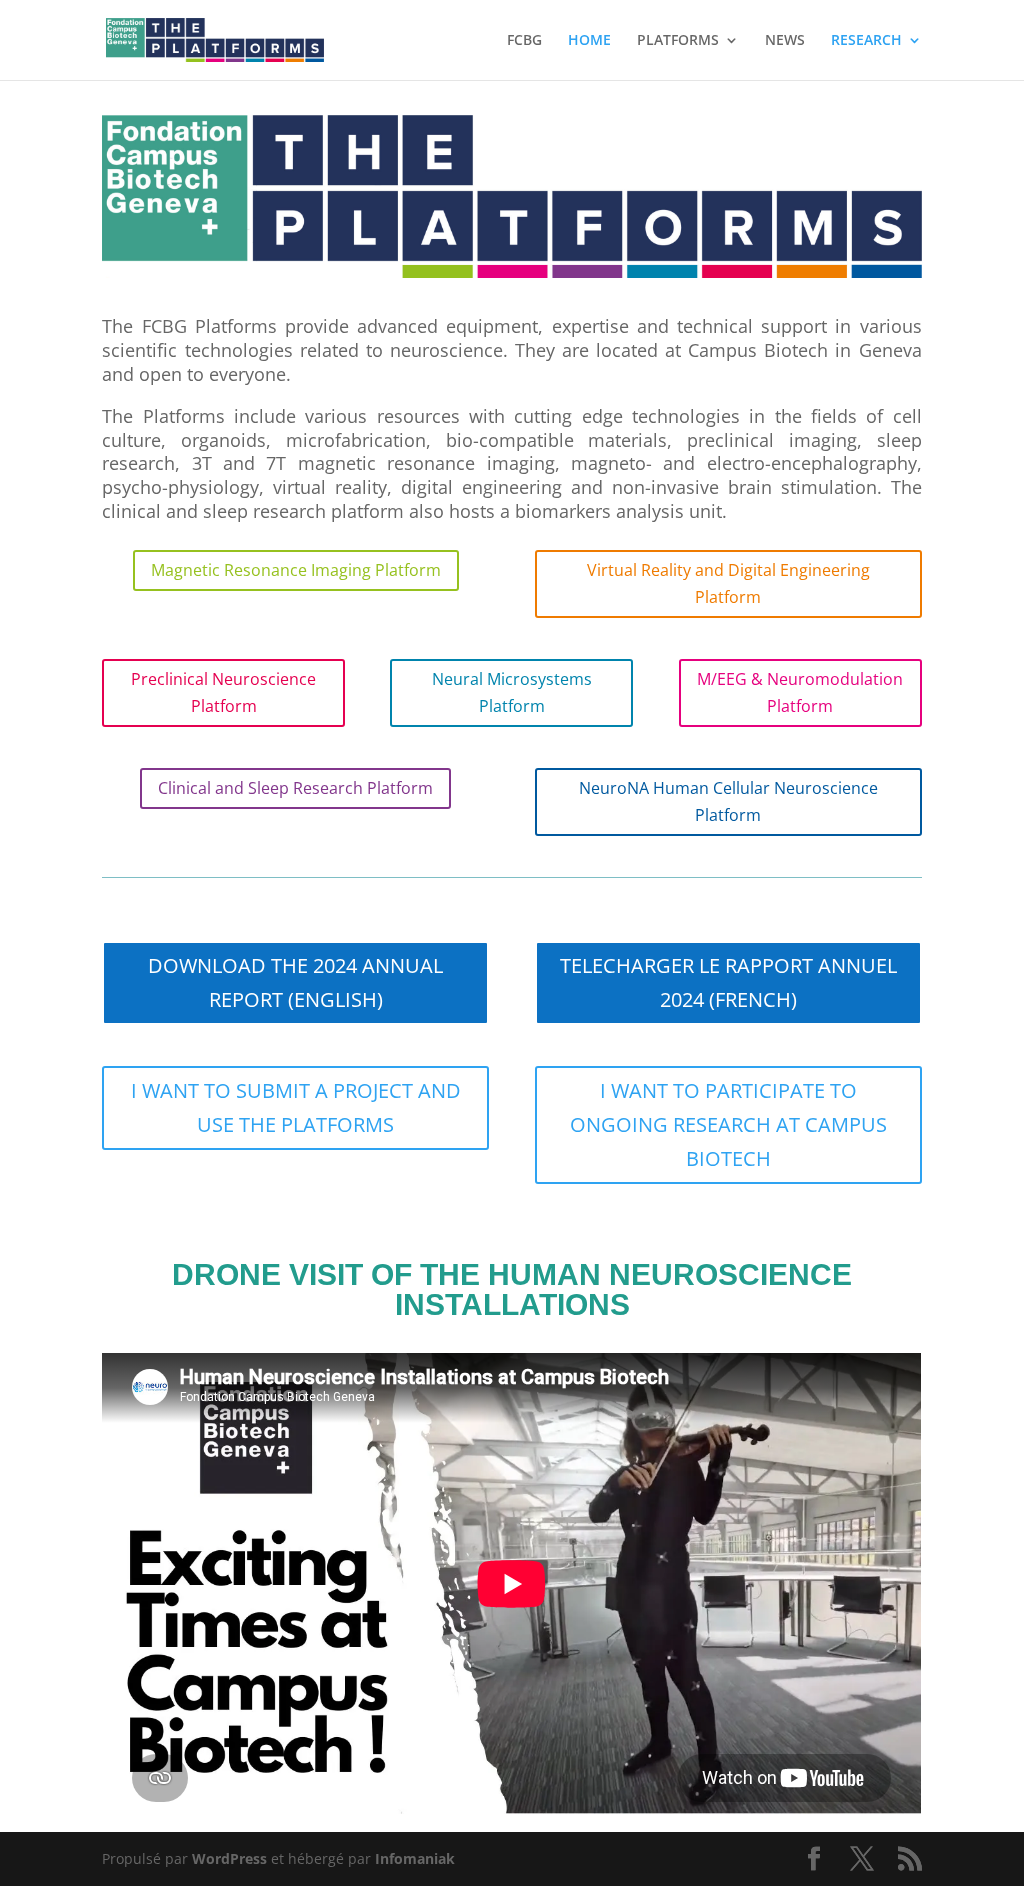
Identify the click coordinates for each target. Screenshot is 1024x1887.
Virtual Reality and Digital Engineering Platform (728, 583)
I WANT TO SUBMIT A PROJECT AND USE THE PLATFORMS (296, 1107)
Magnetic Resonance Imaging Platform (296, 570)
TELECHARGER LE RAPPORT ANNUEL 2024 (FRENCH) (728, 982)
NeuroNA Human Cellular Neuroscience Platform (728, 801)
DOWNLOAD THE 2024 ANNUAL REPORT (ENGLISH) (295, 982)
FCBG (524, 41)
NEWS (785, 41)
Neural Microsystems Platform (512, 692)
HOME (589, 41)
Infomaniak (415, 1858)
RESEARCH (866, 41)
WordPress (229, 1858)
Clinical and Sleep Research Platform (295, 788)
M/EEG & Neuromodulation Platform (800, 692)
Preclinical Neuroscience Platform (223, 692)
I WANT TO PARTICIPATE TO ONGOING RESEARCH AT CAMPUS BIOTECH (728, 1124)
